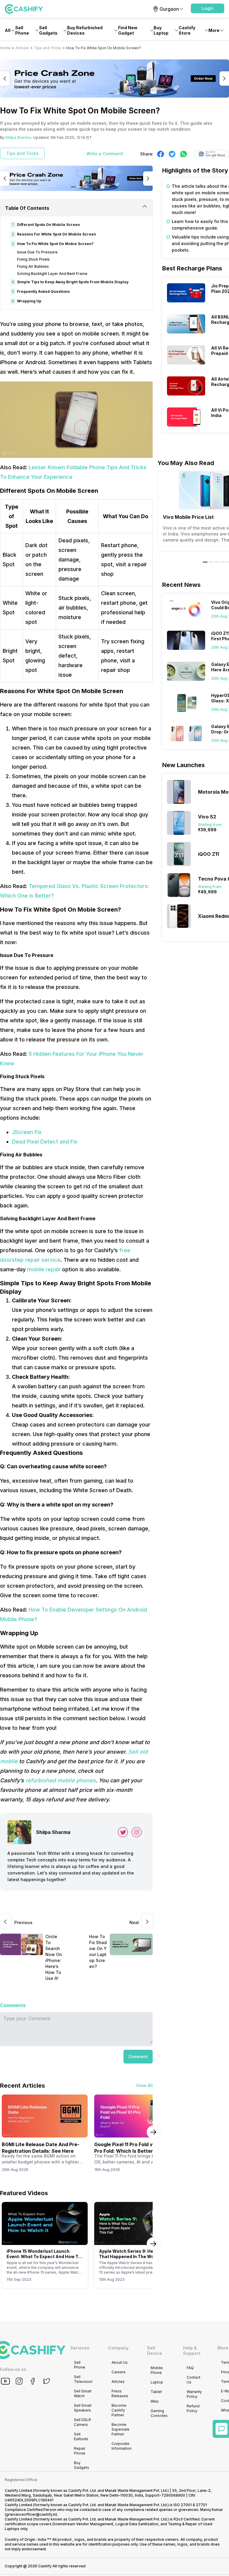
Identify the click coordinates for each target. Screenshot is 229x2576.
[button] (208, 8)
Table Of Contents (27, 208)
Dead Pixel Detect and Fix (45, 1142)
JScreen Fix (27, 1132)
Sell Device (154, 2350)
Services (80, 2348)
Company (118, 2348)
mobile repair (44, 1269)
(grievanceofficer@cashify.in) (31, 2514)
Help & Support (192, 2350)
